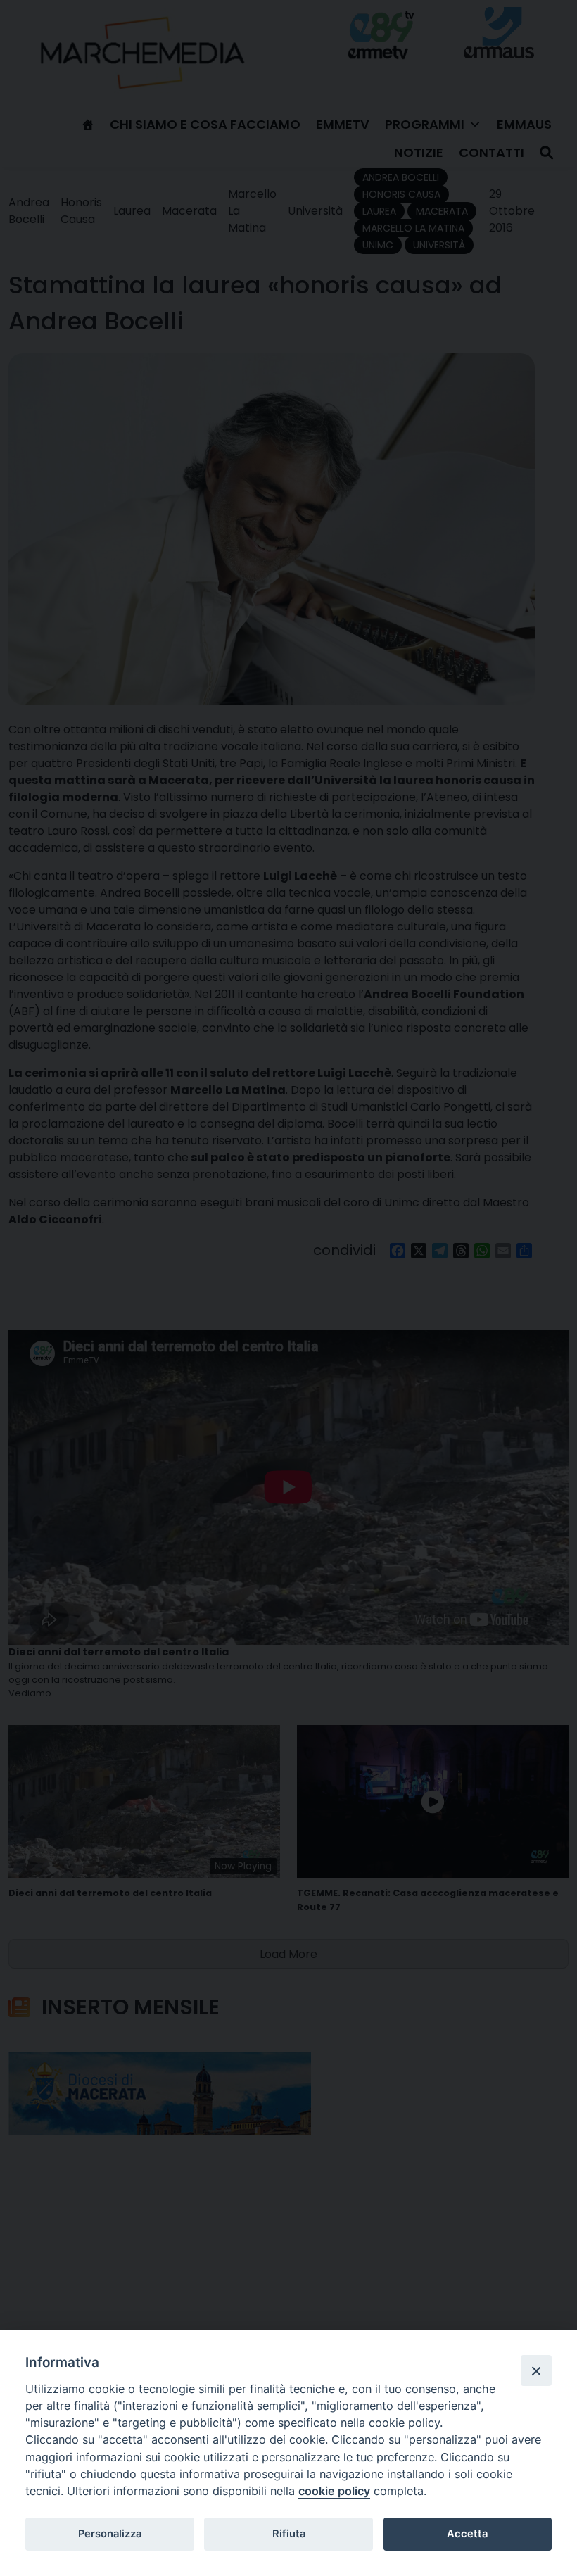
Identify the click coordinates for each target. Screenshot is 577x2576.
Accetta (467, 2534)
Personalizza (110, 2534)
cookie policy (334, 2491)
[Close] (536, 2370)
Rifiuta (289, 2534)
